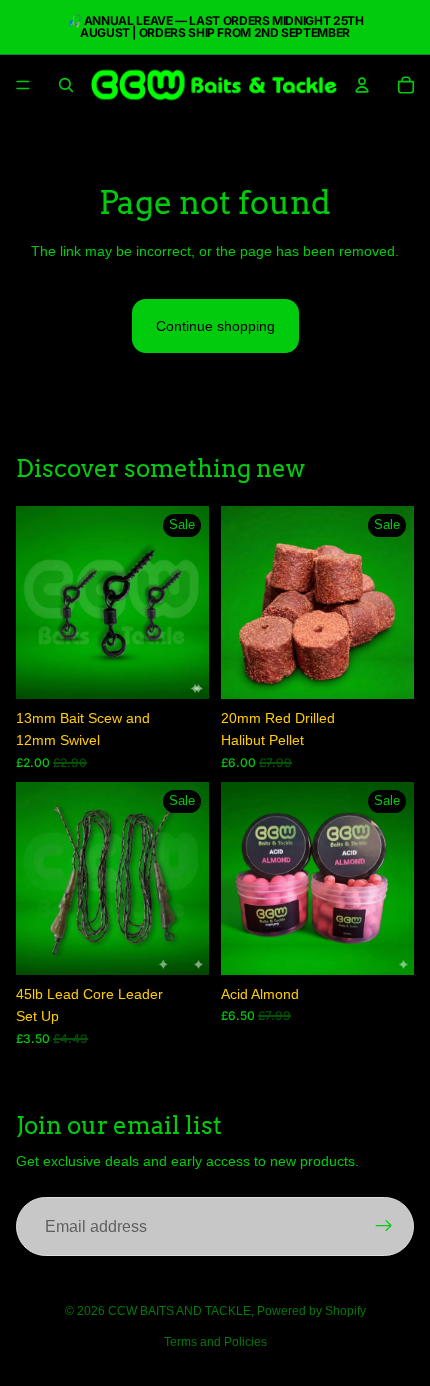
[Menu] (23, 85)
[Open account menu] (362, 85)
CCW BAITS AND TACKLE (179, 1311)
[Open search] (66, 85)
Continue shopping (215, 326)
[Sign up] (384, 1227)
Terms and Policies (215, 1342)
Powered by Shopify (311, 1311)
